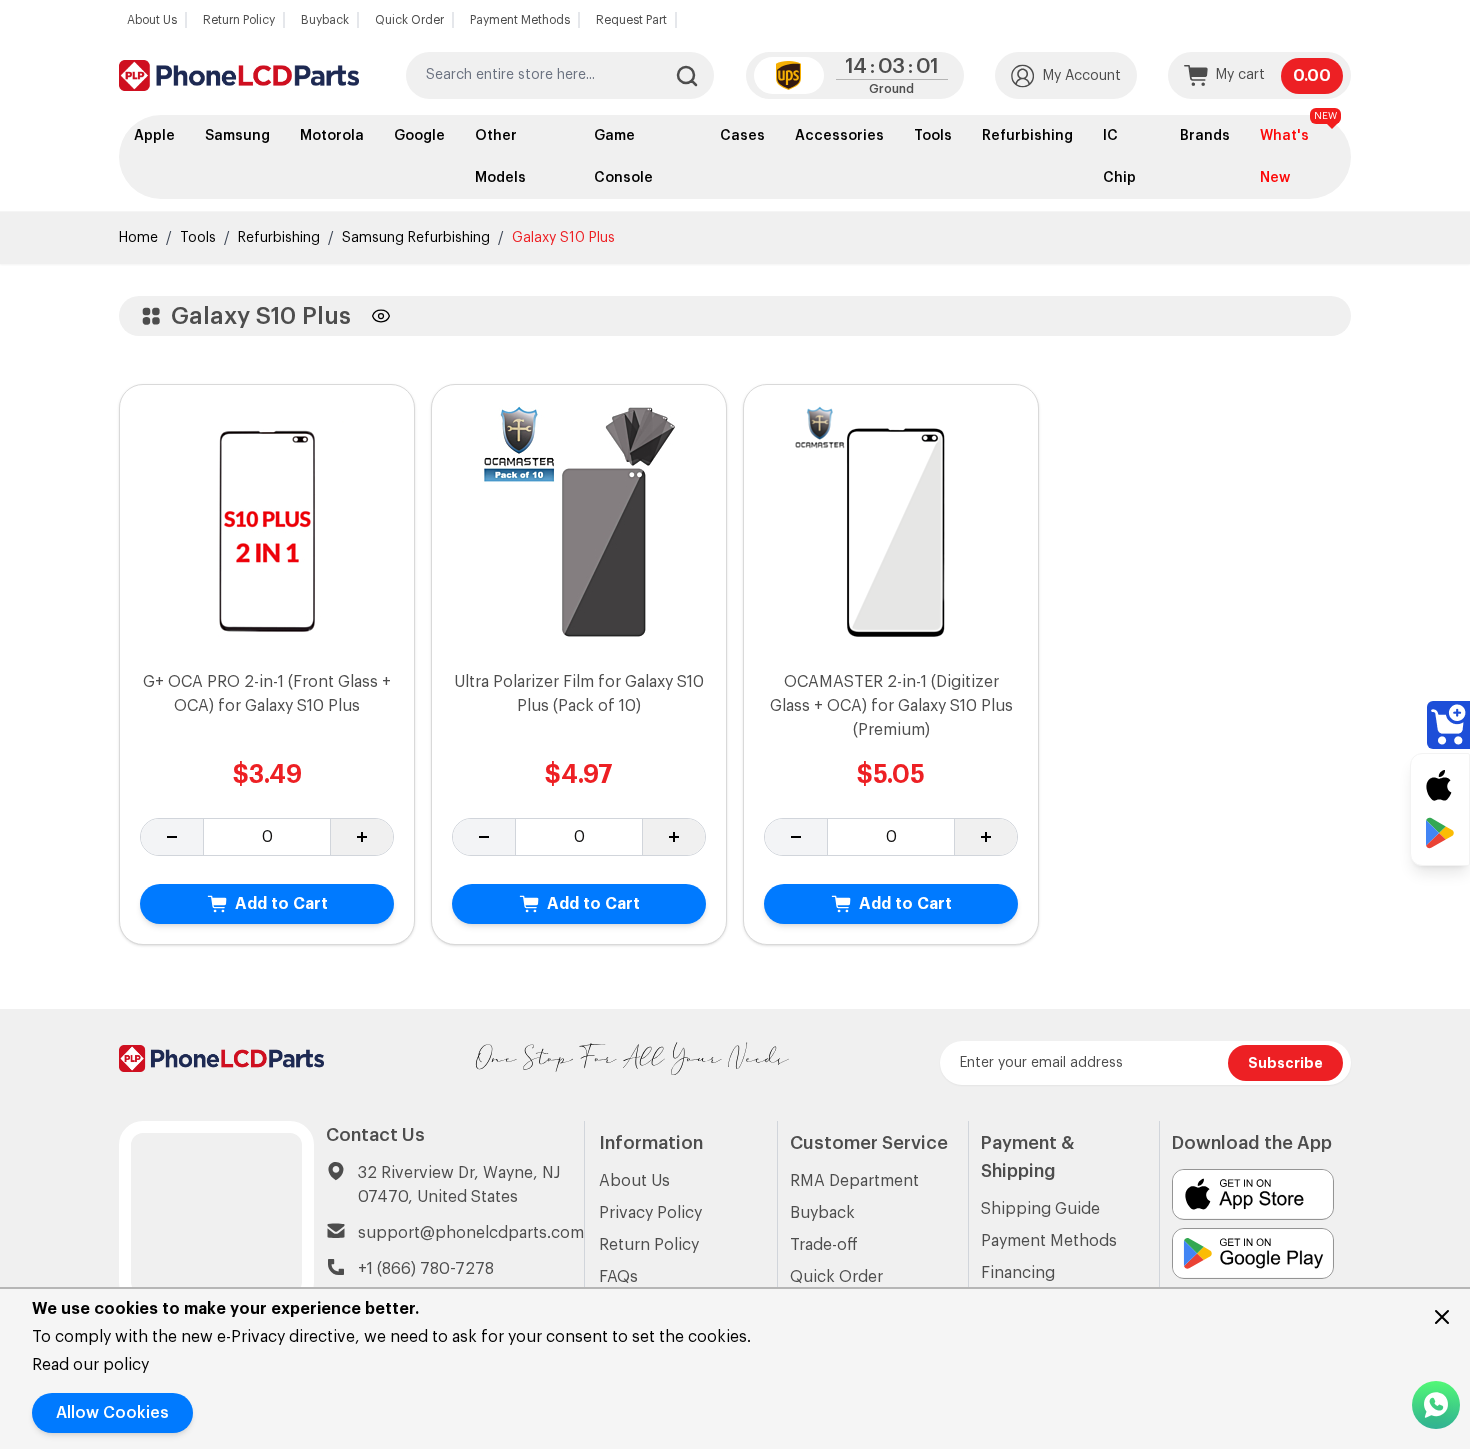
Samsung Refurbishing (416, 238)
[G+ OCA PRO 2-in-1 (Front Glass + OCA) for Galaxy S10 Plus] (267, 527)
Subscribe (1285, 1063)
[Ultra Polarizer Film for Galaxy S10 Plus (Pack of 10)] (579, 527)
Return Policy (239, 20)
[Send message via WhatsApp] (1436, 1405)
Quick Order (409, 20)
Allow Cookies (112, 1413)
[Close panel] (1442, 1317)
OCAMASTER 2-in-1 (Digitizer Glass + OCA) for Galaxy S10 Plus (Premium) (891, 706)
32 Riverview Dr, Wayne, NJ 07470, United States (459, 1185)
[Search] (687, 76)
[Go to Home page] (239, 75)
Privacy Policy (650, 1213)
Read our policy (90, 1365)
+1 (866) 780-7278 (426, 1269)
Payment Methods (520, 20)
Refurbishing (279, 238)
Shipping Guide (1040, 1209)
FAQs (618, 1277)
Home (138, 238)
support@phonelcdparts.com (471, 1233)
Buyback (325, 20)
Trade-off (824, 1245)
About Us (152, 20)
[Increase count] (361, 837)
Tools (198, 238)
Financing (1018, 1273)
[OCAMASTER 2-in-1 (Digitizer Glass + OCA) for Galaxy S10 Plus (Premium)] (891, 527)
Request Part (631, 20)
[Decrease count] (172, 837)
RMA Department (854, 1181)
